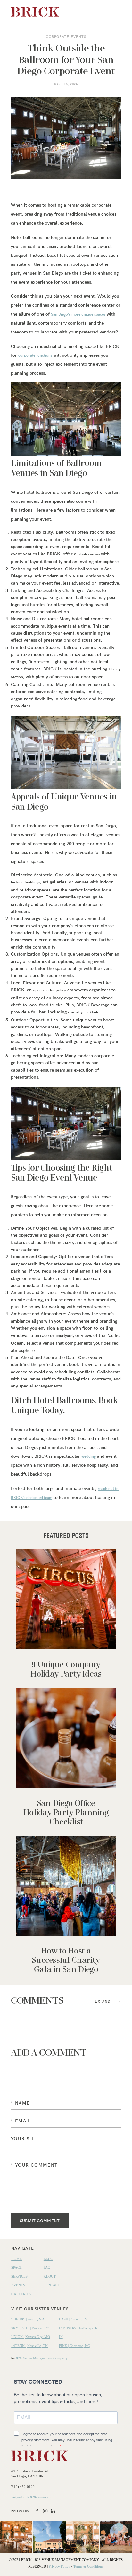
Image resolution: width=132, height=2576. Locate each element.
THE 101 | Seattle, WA (28, 2319)
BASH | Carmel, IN (73, 2319)
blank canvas (89, 554)
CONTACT (52, 2285)
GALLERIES (21, 2294)
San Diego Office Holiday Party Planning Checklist (66, 1757)
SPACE (16, 2267)
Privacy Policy (59, 2566)
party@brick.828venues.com (32, 2497)
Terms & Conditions (88, 2566)
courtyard (64, 1335)
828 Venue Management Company (42, 2358)
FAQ (47, 2267)
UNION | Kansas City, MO (31, 2337)
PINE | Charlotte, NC (74, 2346)
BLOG (48, 2259)
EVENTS (18, 2285)
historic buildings (25, 882)
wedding (89, 1456)
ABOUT (50, 2276)
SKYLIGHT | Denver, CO (30, 2328)
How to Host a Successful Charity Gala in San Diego (66, 1905)
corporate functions (35, 355)
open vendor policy (50, 990)
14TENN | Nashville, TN (29, 2346)
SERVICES (19, 2276)
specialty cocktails (83, 1012)
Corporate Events (66, 37)
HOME (16, 2259)
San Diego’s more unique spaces (78, 314)
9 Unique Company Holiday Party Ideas (66, 1614)
